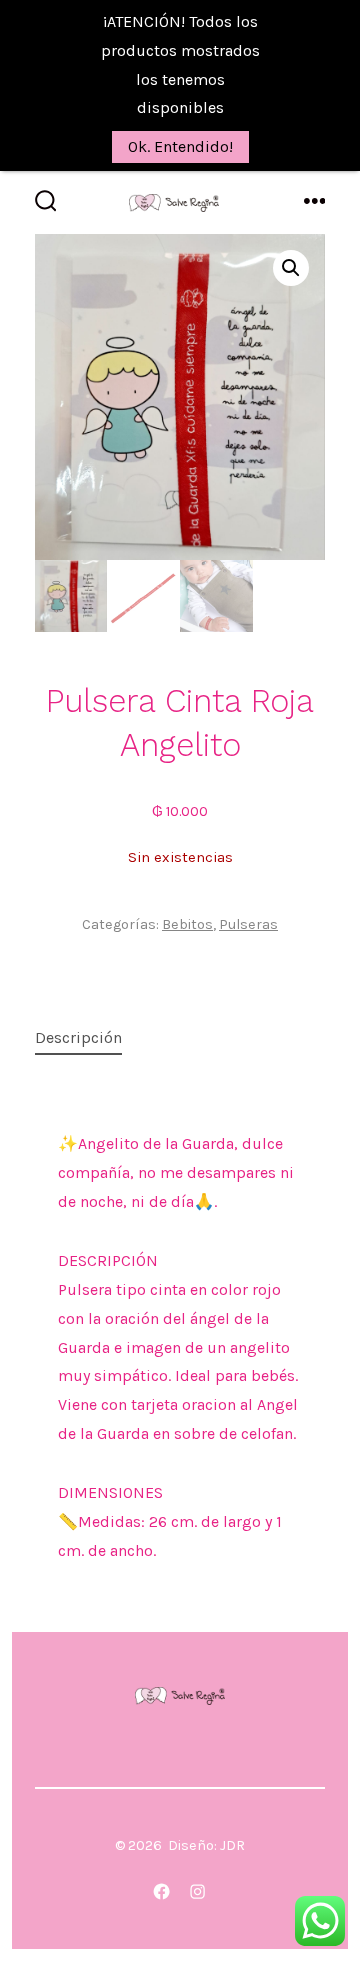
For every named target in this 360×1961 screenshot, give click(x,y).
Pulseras (248, 924)
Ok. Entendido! (180, 146)
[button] (291, 268)
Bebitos (187, 924)
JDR (232, 1845)
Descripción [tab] (78, 1037)
